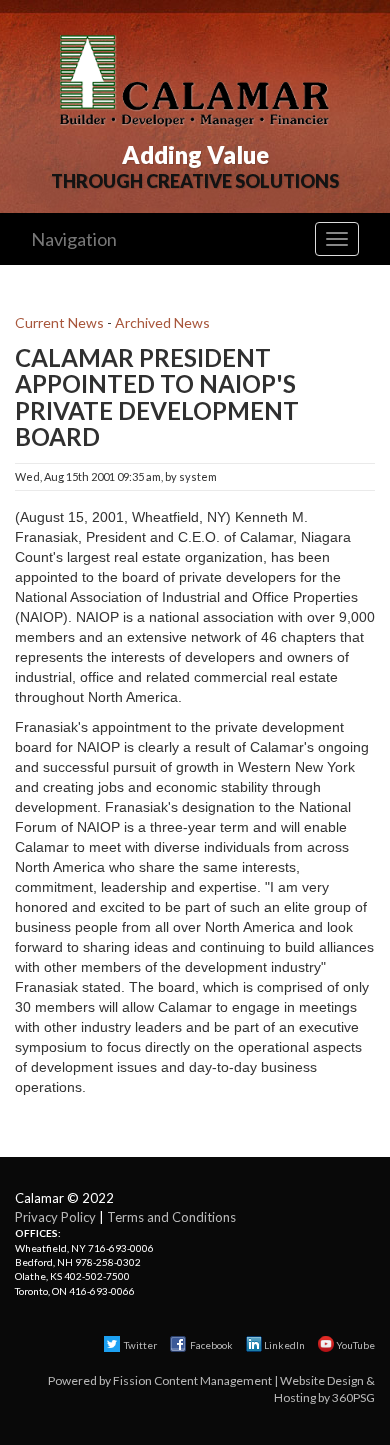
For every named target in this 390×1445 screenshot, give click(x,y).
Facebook (211, 1345)
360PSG (353, 1397)
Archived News (162, 322)
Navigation (74, 239)
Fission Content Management (192, 1380)
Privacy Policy (55, 1217)
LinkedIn (284, 1345)
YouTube (355, 1345)
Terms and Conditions (171, 1217)
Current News (59, 322)
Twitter (139, 1345)
